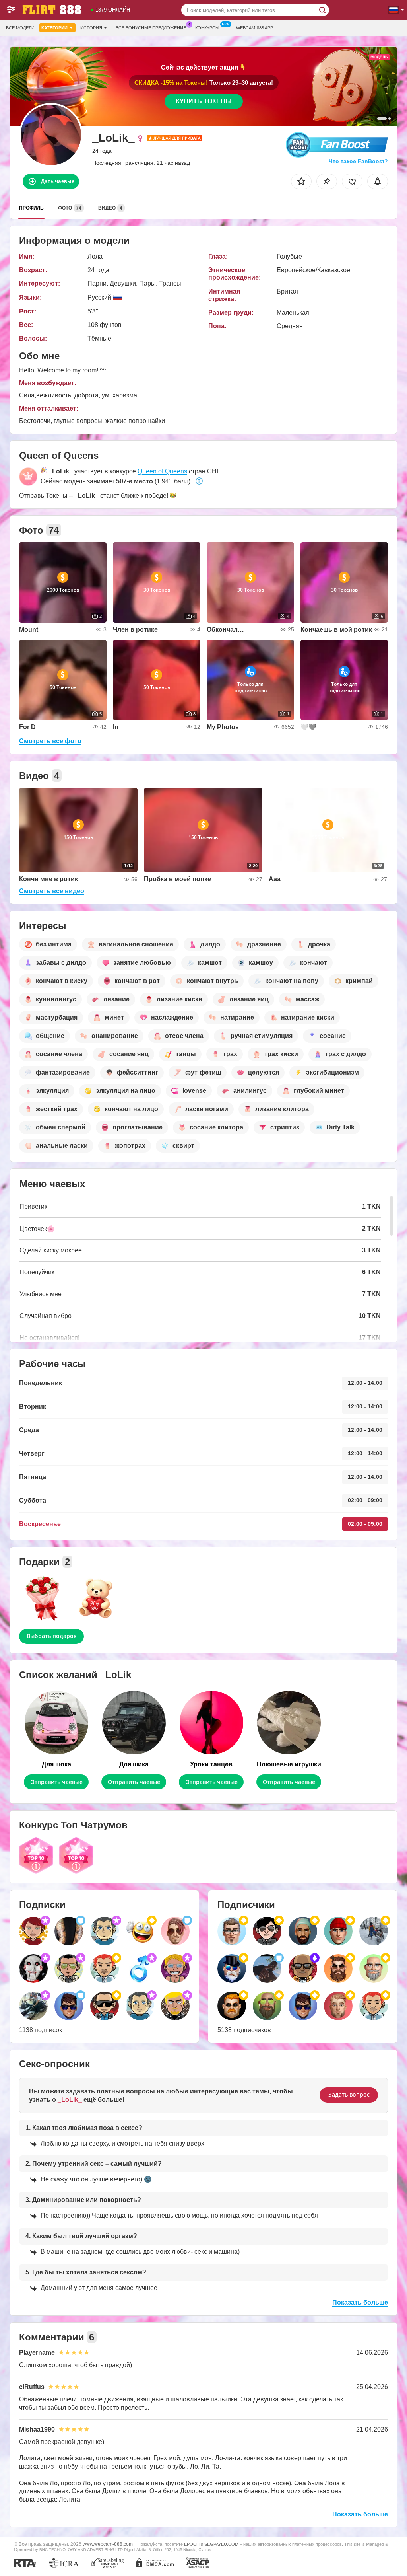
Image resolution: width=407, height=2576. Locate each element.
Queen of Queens (162, 471)
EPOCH (192, 2544)
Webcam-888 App (255, 28)
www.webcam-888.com (108, 2544)
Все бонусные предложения (151, 28)
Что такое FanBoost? (358, 161)
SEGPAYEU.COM (221, 2544)
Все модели (20, 28)
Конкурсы (207, 28)
